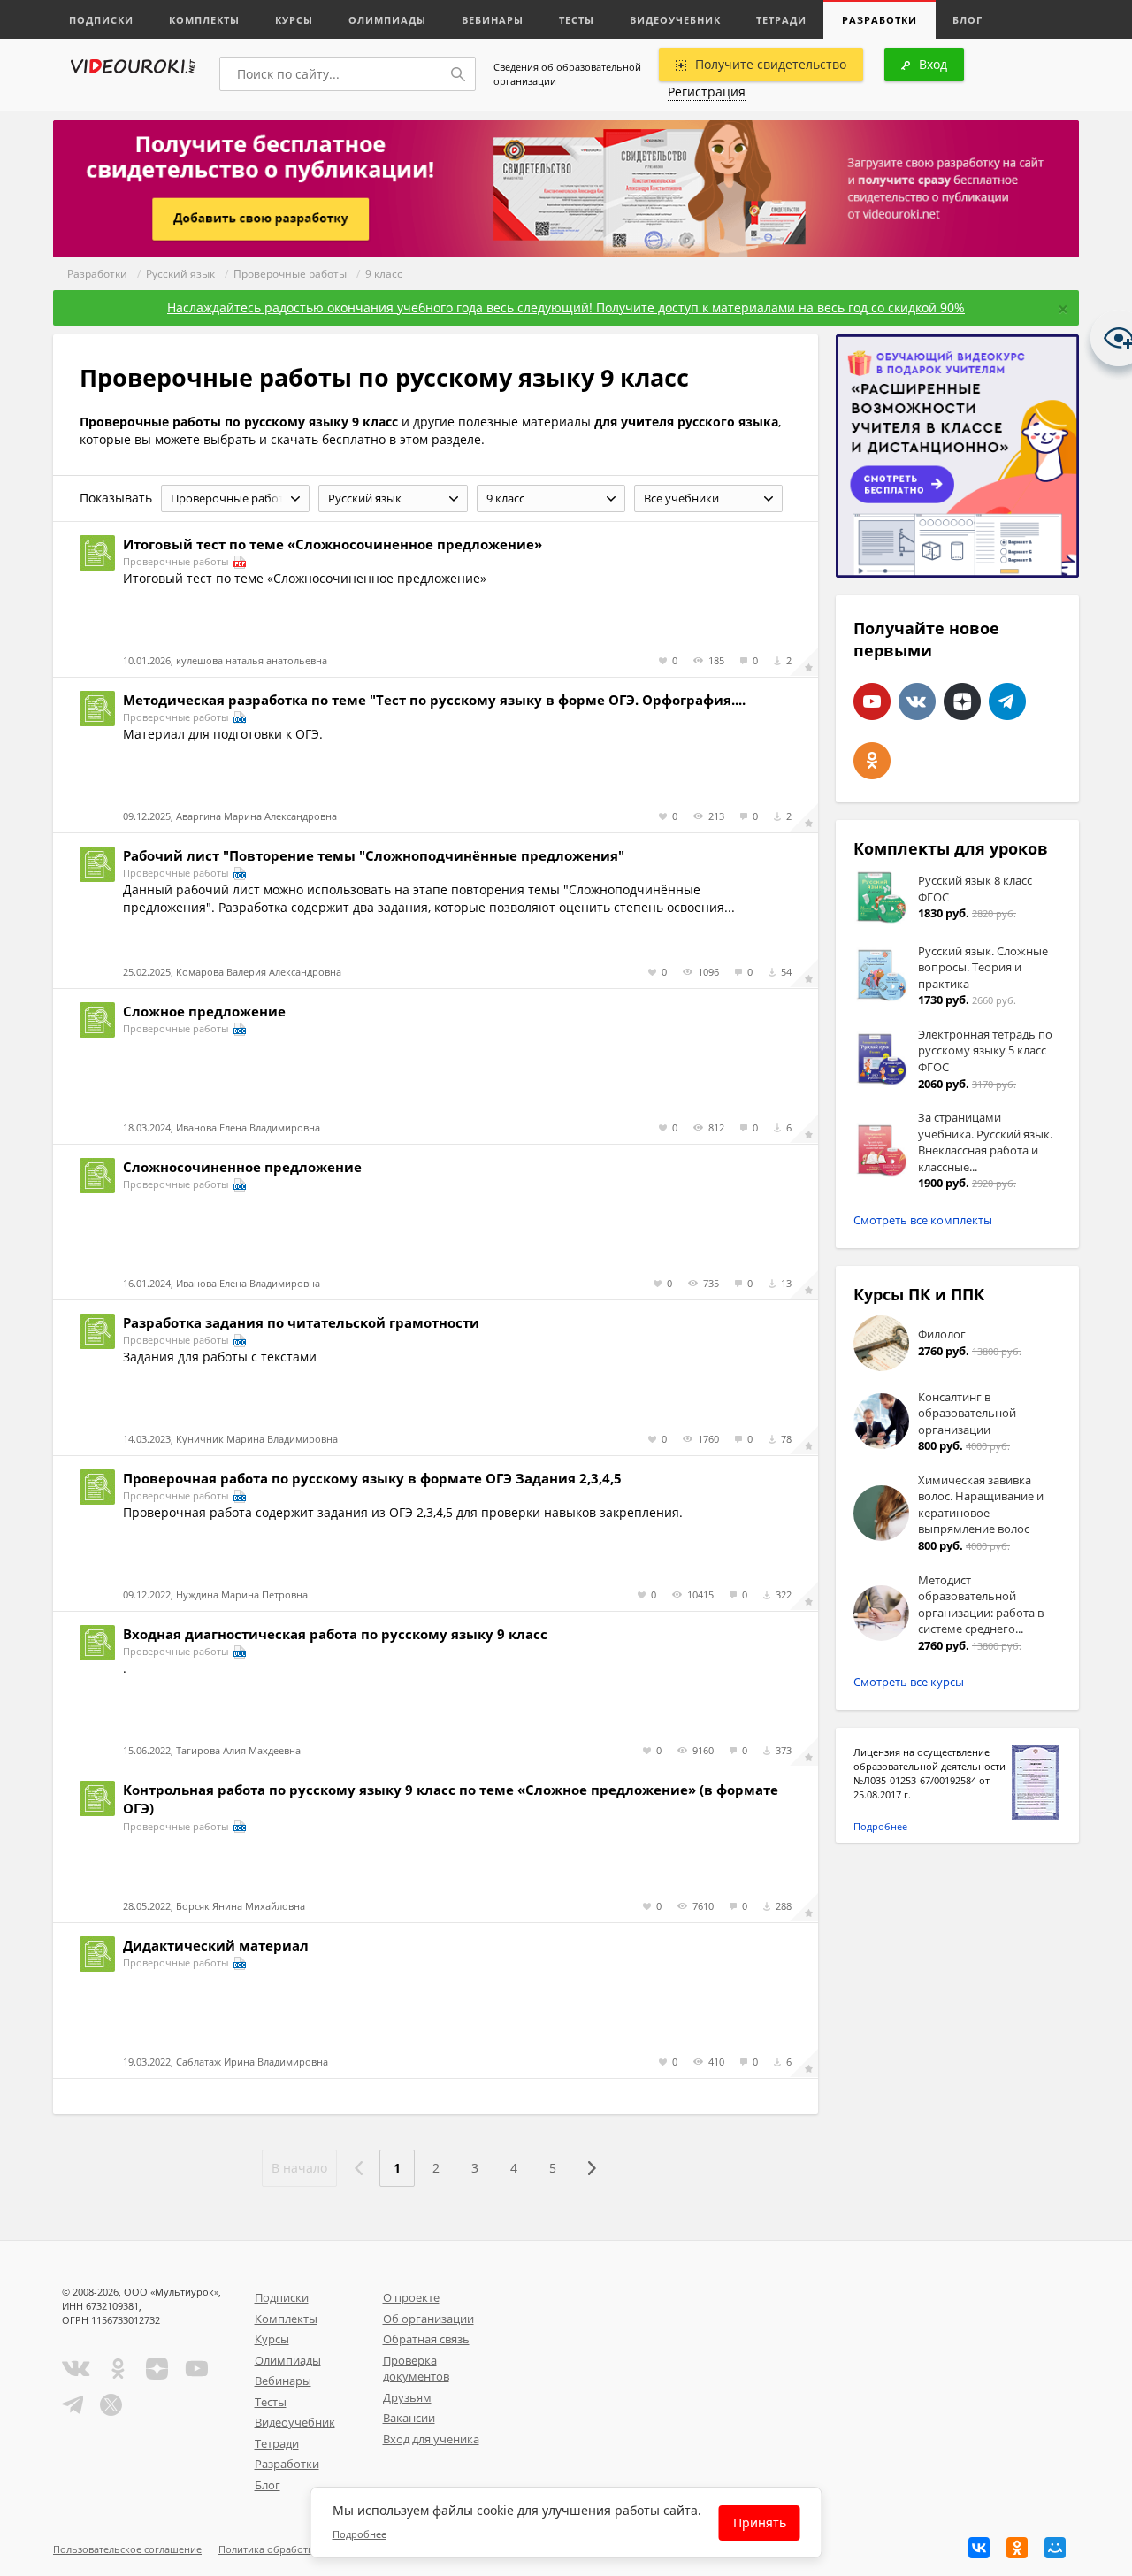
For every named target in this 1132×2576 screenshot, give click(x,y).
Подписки (101, 20)
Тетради (781, 20)
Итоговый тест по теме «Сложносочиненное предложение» (333, 544)
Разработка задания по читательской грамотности (301, 1322)
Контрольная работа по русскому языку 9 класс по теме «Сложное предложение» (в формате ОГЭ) (451, 1799)
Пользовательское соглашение (127, 2549)
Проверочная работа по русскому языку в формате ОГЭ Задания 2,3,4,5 (372, 1478)
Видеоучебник (675, 20)
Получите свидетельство (771, 64)
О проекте (411, 2297)
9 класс (384, 274)
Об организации (428, 2319)
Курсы (294, 20)
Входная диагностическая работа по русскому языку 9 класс (335, 1634)
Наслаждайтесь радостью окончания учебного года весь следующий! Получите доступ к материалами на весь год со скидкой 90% (566, 307)
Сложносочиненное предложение (242, 1167)
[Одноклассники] (1017, 2548)
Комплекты (204, 20)
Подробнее (880, 1826)
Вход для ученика (431, 2439)
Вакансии (409, 2418)
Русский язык (180, 274)
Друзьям (407, 2397)
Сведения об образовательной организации (567, 74)
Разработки (880, 20)
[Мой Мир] (1055, 2548)
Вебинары (493, 20)
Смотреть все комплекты (923, 1220)
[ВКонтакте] (979, 2548)
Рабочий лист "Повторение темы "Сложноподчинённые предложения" (374, 855)
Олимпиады (387, 20)
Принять (760, 2522)
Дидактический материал (216, 1945)
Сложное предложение (204, 1011)
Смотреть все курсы (909, 1682)
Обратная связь (426, 2339)
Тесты (577, 20)
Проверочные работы (290, 274)
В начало (299, 2168)
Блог (968, 20)
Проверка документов (416, 2369)
